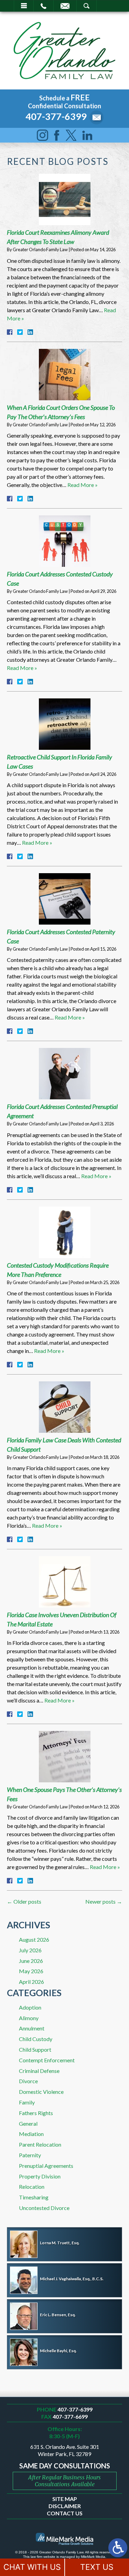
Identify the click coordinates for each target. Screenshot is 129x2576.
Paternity (30, 2155)
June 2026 (31, 1961)
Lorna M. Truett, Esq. (60, 2243)
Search (87, 6)
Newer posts (104, 1901)
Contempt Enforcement (47, 2060)
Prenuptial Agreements (46, 2166)
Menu (24, 6)
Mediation (31, 2134)
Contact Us (65, 2513)
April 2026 (31, 1982)
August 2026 (34, 1939)
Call (44, 6)
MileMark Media (93, 2557)
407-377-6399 (56, 116)
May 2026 (31, 1971)
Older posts (24, 1901)
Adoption (30, 2007)
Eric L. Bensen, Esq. (58, 2315)
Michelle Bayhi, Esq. (58, 2351)
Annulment (32, 2028)
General (28, 2123)
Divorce (28, 2081)
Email (65, 6)
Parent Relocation (40, 2144)
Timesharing (34, 2197)
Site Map (65, 2499)
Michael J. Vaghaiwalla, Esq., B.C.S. (72, 2279)
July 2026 (30, 1950)
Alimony (29, 2018)
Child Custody (36, 2039)
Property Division (40, 2176)
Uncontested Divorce (44, 2208)
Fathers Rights (36, 2113)
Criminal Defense (39, 2071)
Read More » (83, 485)
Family (27, 2102)
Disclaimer (65, 2506)
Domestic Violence (41, 2092)
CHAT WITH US (32, 2567)
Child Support (35, 2049)
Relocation (32, 2187)
